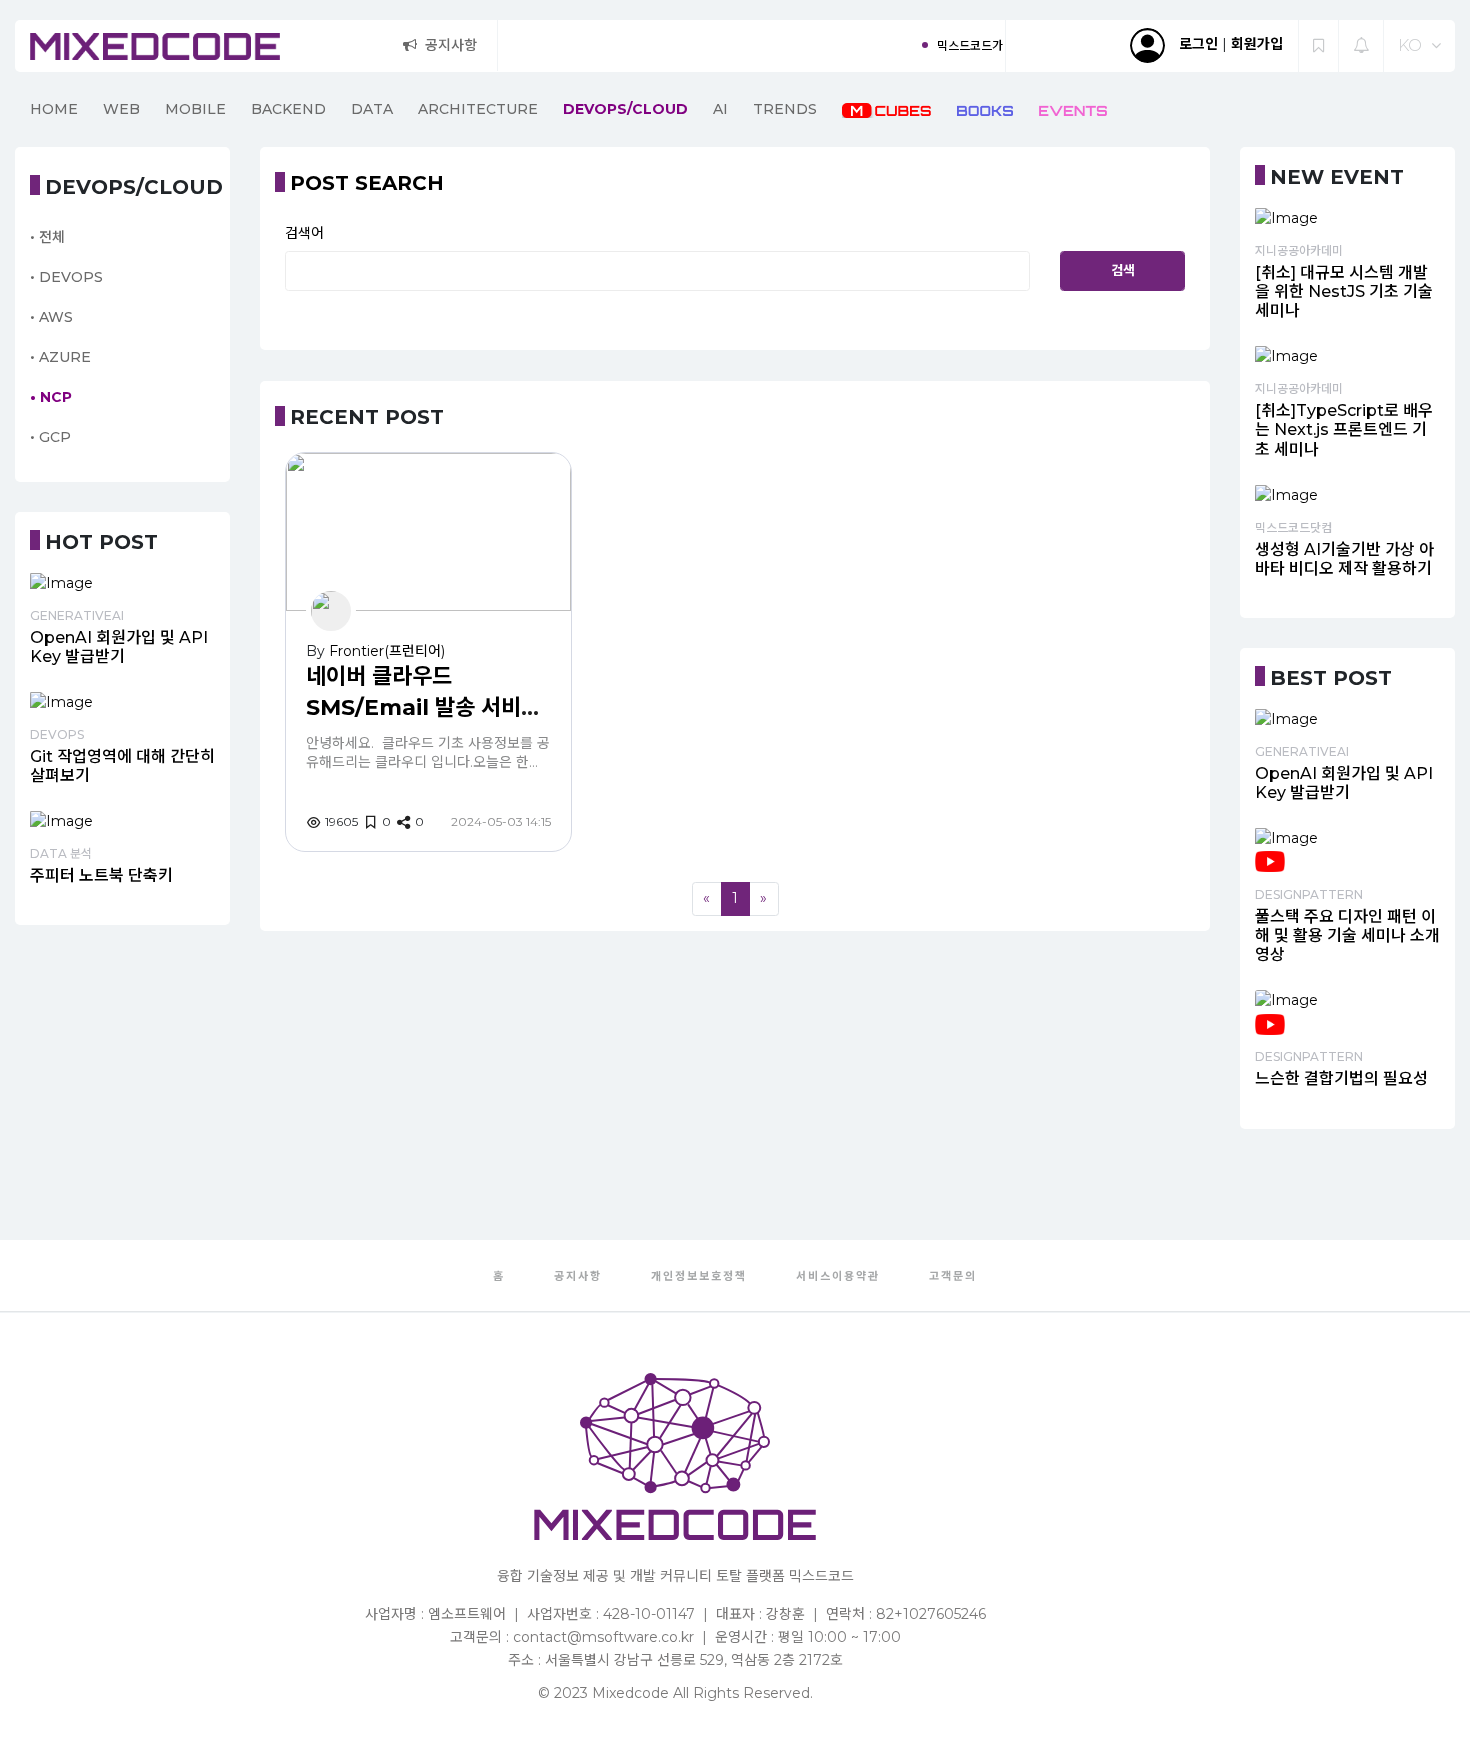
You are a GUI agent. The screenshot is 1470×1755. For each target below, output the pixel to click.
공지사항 (451, 45)
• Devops (66, 277)
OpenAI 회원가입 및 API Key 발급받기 (119, 647)
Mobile (195, 109)
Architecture (478, 109)
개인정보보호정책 (699, 1276)
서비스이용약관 (838, 1276)
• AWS (51, 317)
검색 (1123, 270)
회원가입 (1257, 44)
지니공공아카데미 (1299, 250)
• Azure (60, 357)
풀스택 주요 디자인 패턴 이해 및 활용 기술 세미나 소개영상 (1347, 935)
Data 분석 (61, 853)
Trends (785, 109)
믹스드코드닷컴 (1293, 527)
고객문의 (953, 1276)
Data (372, 109)
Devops (57, 734)
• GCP (50, 437)
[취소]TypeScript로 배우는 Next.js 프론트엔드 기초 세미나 (1344, 429)
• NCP (51, 397)
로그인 (1198, 44)
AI (720, 109)
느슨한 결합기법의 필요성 (1341, 1078)
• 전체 (47, 237)
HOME (54, 109)
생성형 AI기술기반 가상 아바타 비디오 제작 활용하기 (1344, 559)
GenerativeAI (77, 615)
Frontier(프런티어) (387, 651)
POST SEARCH (367, 183)
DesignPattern (1309, 894)
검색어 (304, 233)
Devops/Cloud (625, 109)
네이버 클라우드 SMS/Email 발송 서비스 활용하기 (423, 707)
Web (121, 109)
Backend (288, 109)
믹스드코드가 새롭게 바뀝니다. (974, 45)
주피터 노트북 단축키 (101, 875)
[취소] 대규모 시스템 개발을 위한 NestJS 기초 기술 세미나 (1344, 291)
